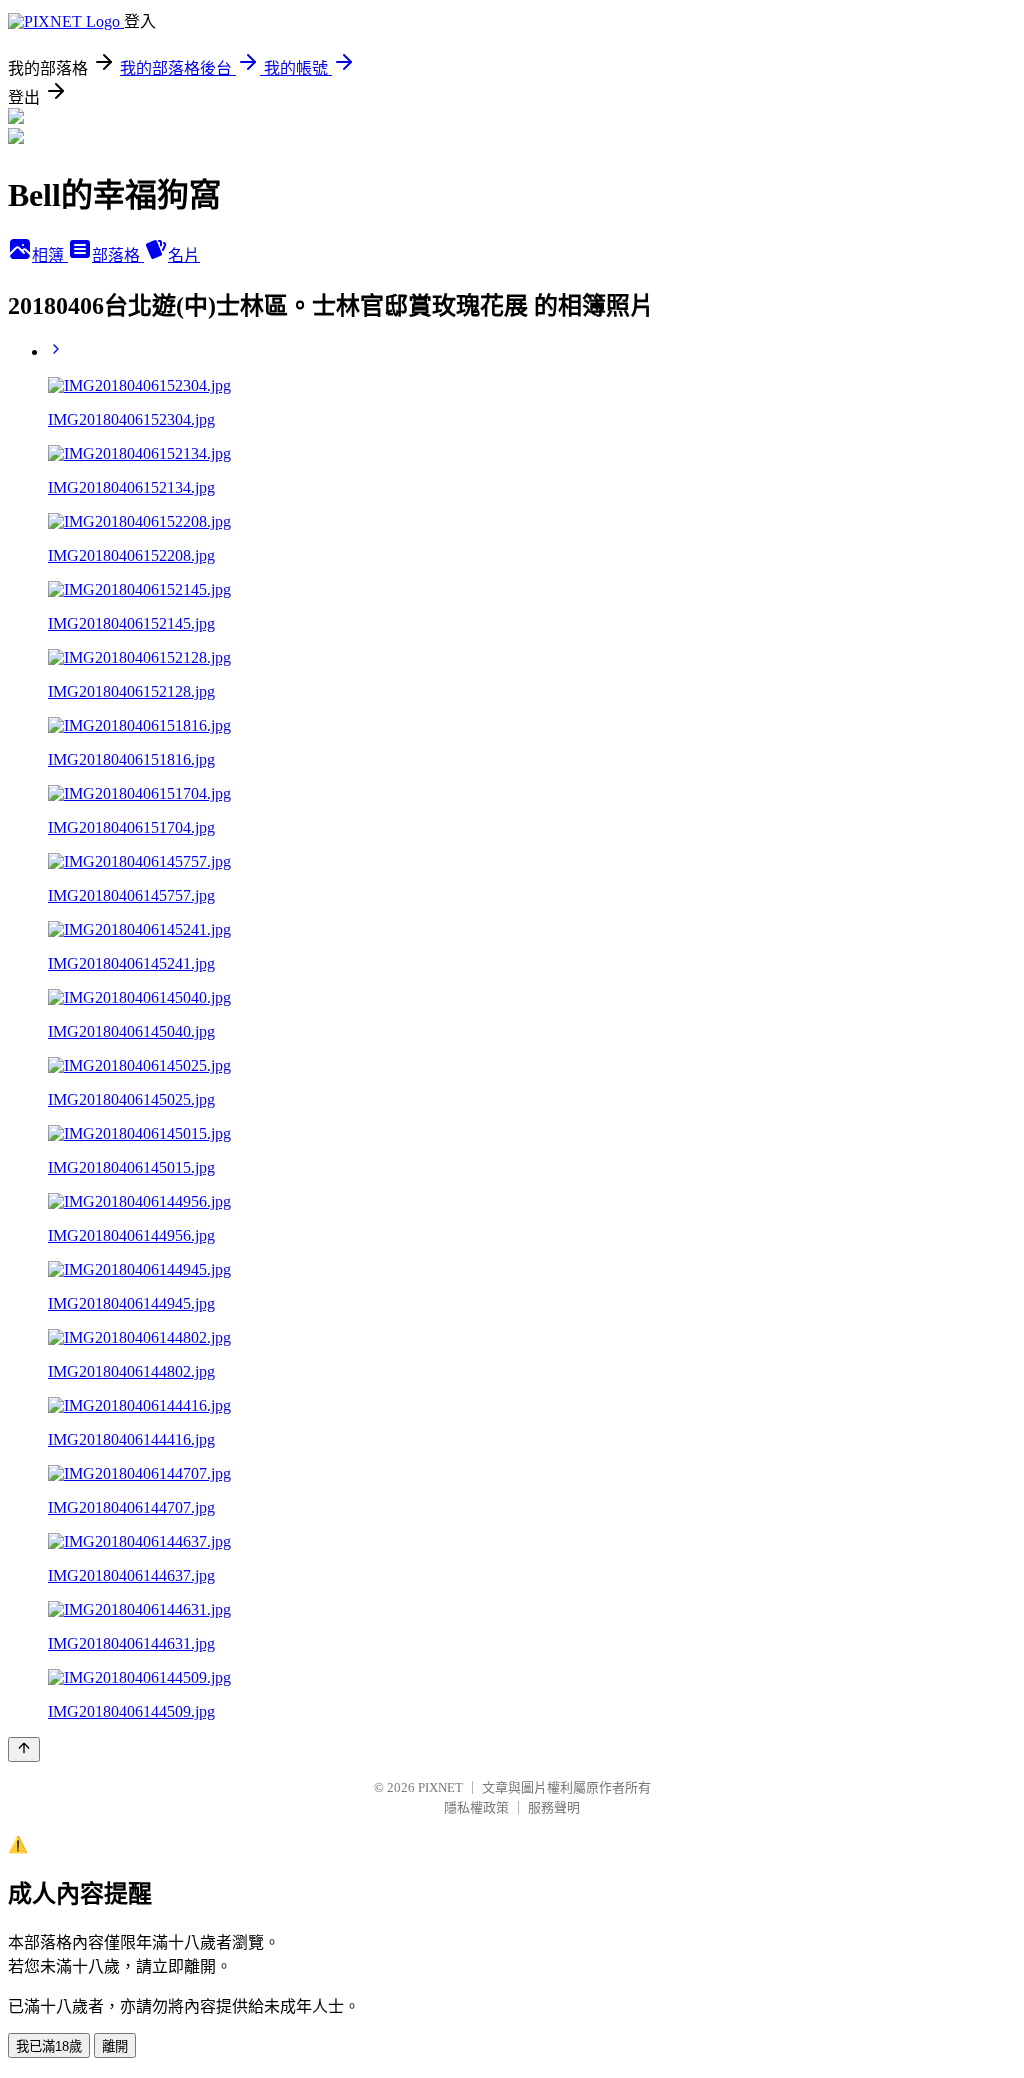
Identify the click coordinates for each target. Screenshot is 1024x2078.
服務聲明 (554, 1807)
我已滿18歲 (49, 2046)
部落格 (118, 255)
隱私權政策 (476, 1807)
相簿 (50, 255)
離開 (115, 2046)
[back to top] (24, 1749)
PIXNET (440, 1787)
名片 (184, 255)
